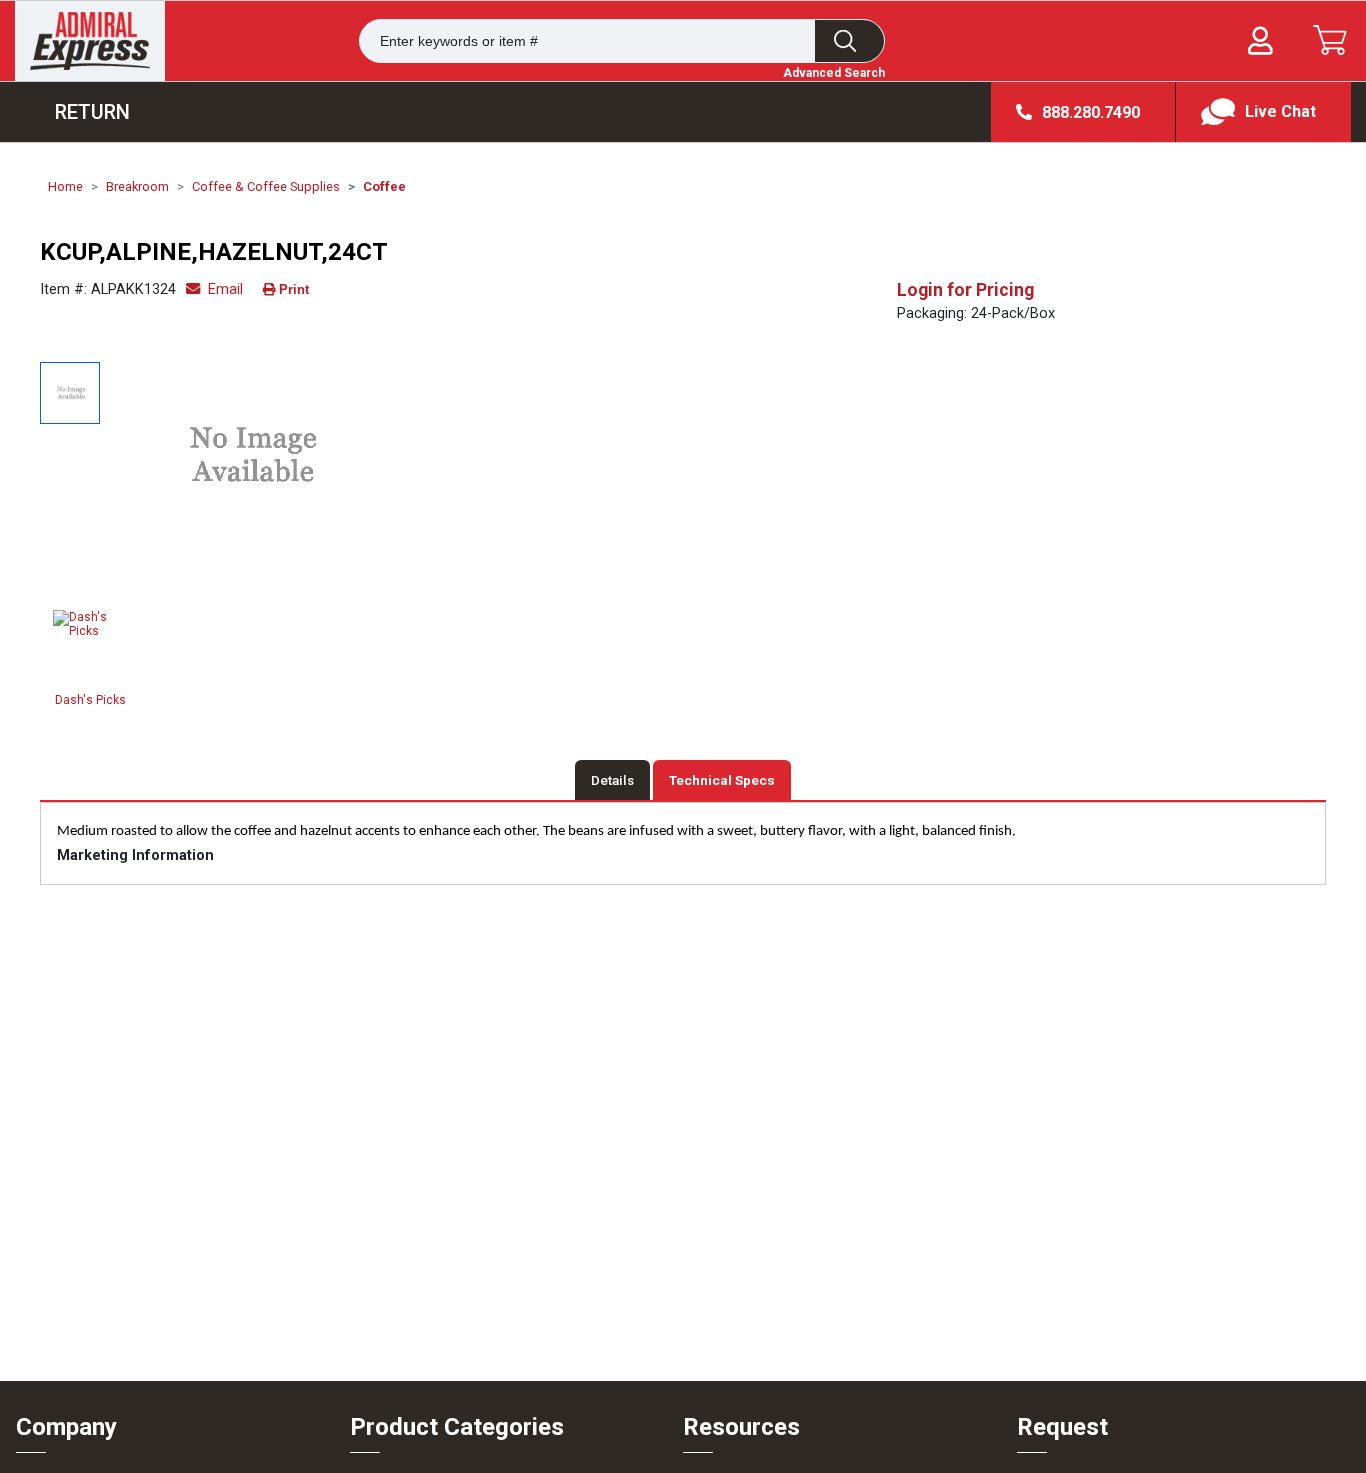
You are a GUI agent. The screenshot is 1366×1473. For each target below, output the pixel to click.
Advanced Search (834, 73)
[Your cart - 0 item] (1330, 40)
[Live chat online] (1263, 112)
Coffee (384, 186)
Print (294, 289)
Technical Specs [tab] (722, 780)
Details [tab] (612, 780)
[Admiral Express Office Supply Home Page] (90, 41)
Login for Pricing (965, 290)
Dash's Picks (90, 700)
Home (65, 186)
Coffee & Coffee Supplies (266, 186)
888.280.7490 (1091, 112)
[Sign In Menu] (1260, 41)
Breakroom (137, 186)
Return (92, 112)
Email (223, 289)
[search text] (849, 41)
